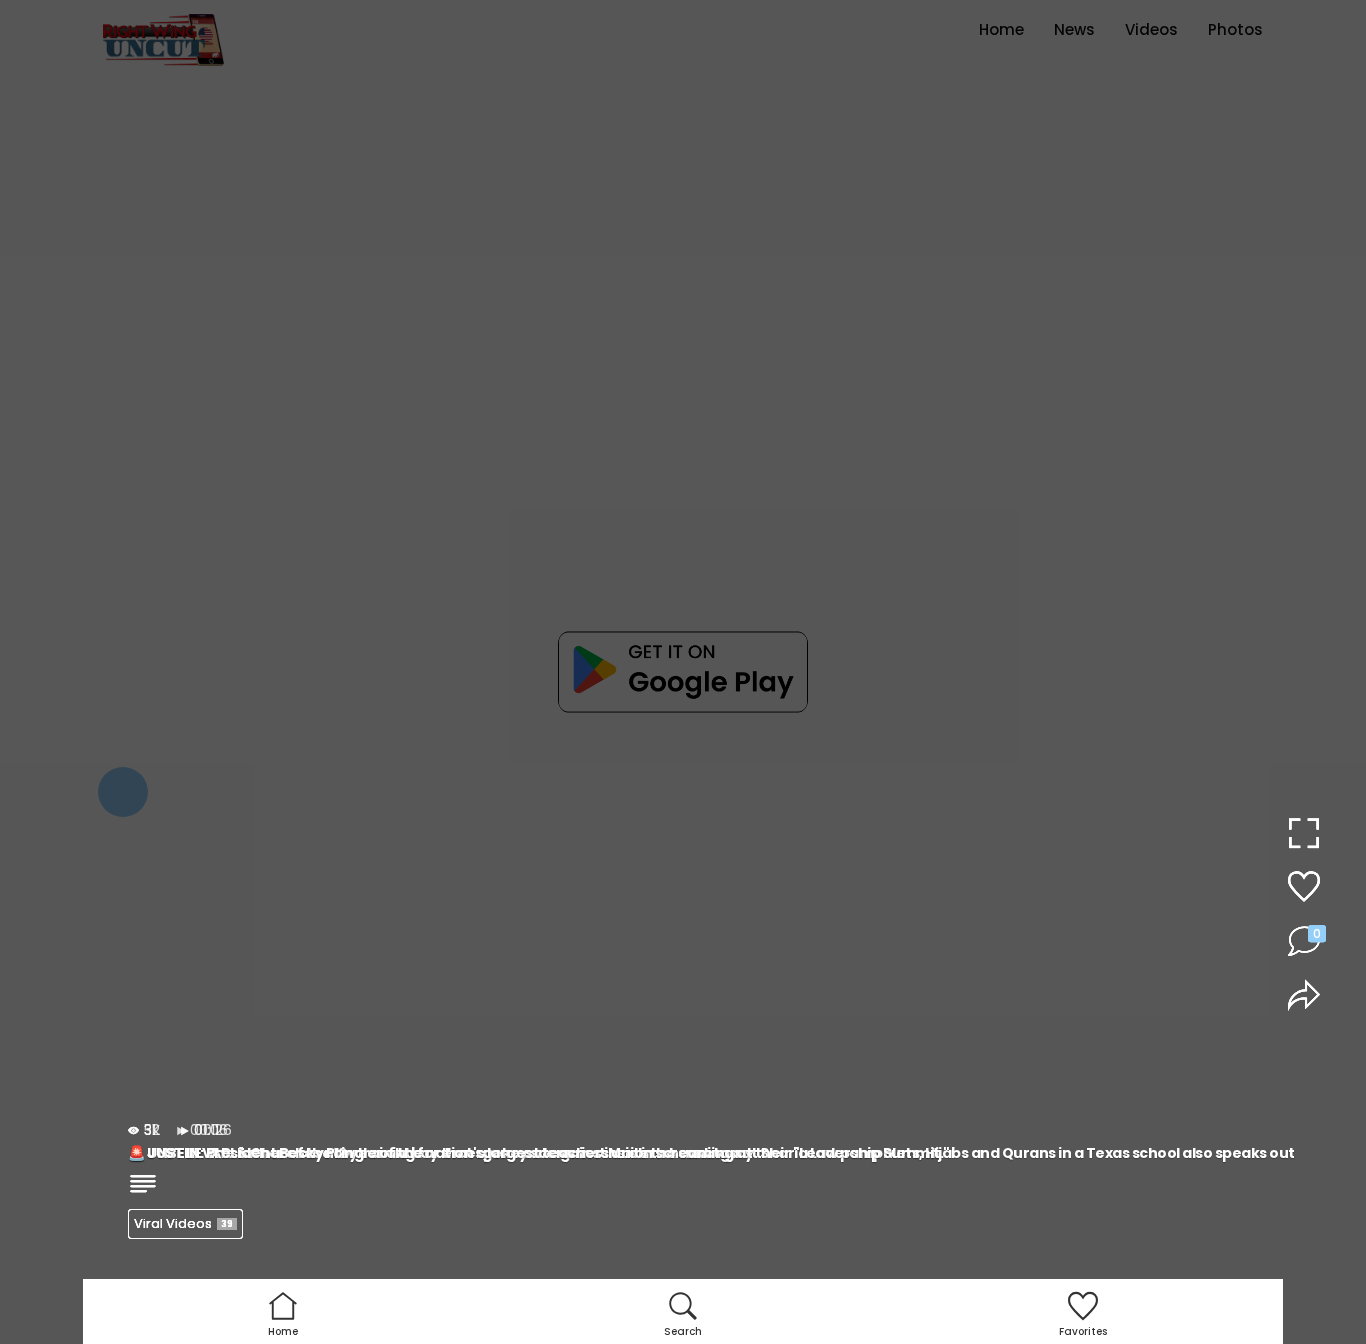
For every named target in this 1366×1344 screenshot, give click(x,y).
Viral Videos (183, 1223)
